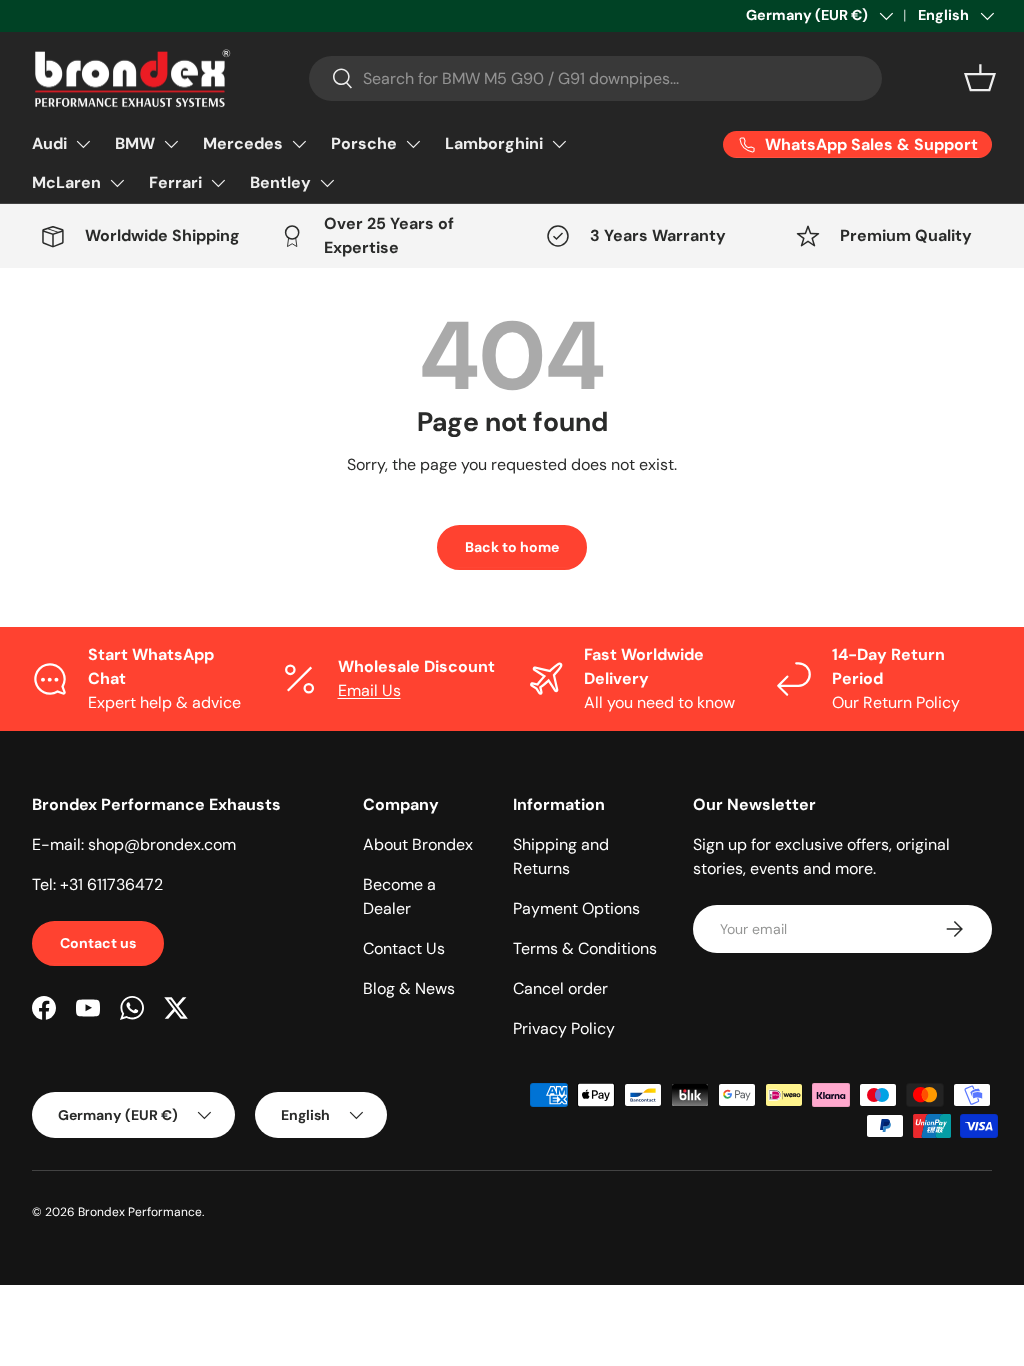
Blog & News (409, 988)
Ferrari (175, 182)
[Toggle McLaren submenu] (117, 183)
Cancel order (560, 988)
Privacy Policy (564, 1028)
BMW (135, 143)
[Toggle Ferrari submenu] (218, 183)
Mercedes (243, 143)
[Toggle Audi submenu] (83, 144)
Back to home (512, 547)
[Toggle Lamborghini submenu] (559, 144)
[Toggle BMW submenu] (171, 144)
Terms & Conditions (585, 948)
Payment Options (576, 908)
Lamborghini (494, 143)
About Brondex (418, 844)
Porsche (364, 143)
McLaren (66, 182)
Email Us (369, 690)
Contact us (98, 943)
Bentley (280, 182)
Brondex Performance (140, 1212)
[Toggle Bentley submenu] (327, 183)
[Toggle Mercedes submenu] (299, 144)
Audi (49, 143)
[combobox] (595, 78)
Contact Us (404, 948)
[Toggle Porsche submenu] (413, 144)
